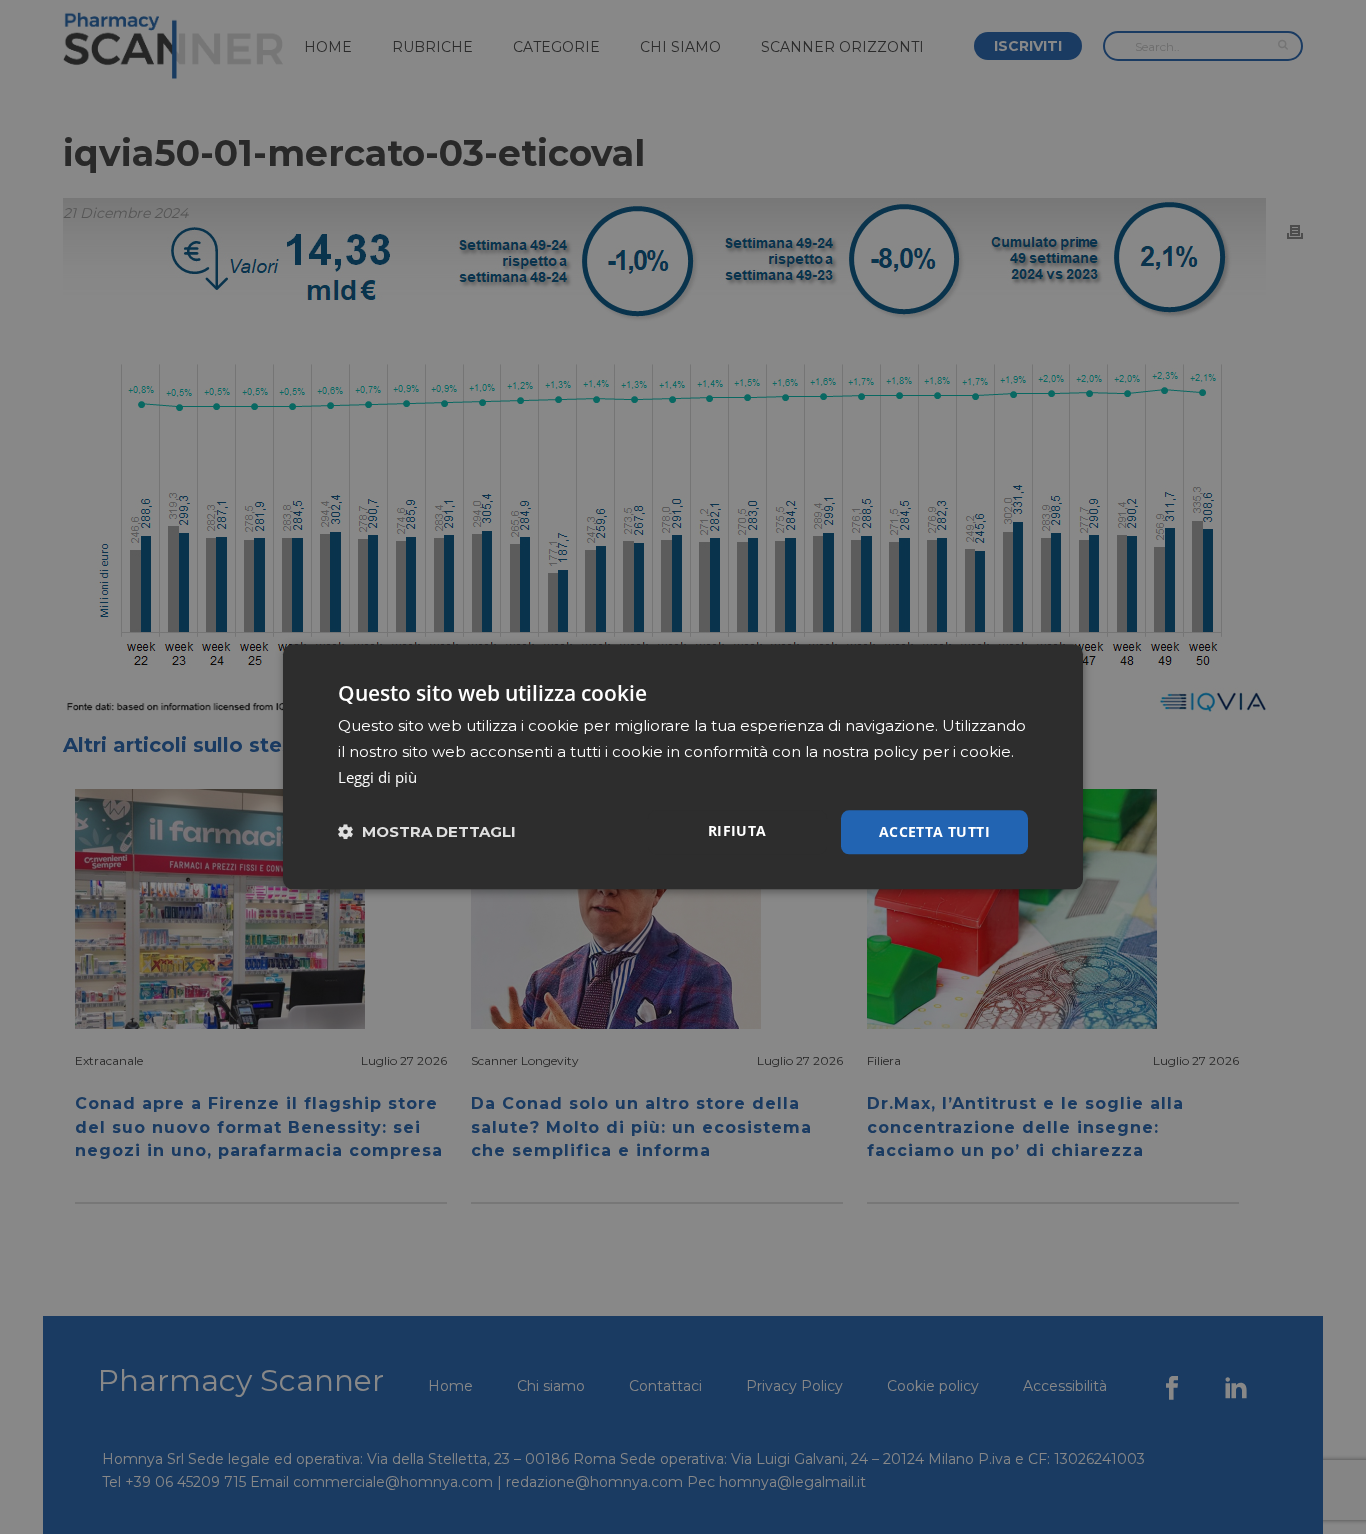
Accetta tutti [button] (934, 831)
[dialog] (683, 766)
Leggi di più (377, 777)
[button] (427, 832)
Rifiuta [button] (737, 830)
